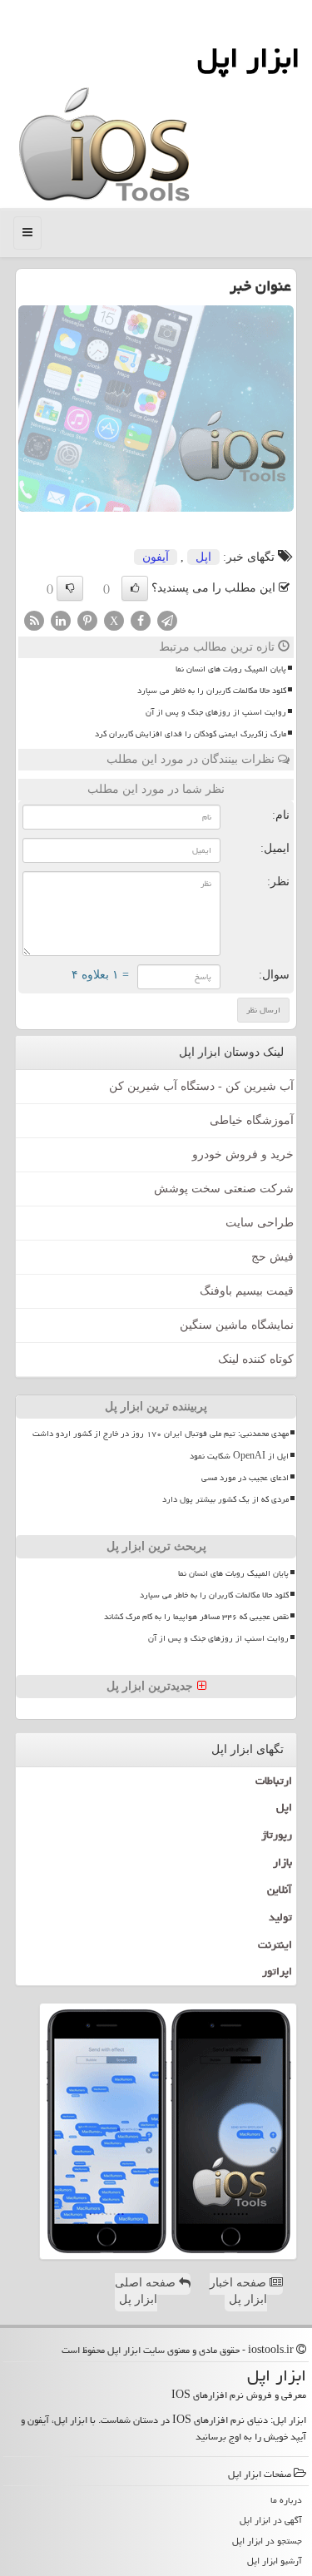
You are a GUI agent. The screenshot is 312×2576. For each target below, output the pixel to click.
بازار (282, 1862)
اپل (203, 557)
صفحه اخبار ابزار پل (240, 2291)
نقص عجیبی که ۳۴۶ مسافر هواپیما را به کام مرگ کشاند (196, 1617)
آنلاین (280, 1890)
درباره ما (286, 2500)
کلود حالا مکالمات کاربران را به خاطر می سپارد (212, 691)
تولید (280, 1917)
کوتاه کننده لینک (256, 1359)
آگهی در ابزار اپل (271, 2520)
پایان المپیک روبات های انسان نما (231, 669)
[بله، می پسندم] (135, 588)
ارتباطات (274, 1781)
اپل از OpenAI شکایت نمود (239, 1456)
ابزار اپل (248, 58)
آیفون (156, 557)
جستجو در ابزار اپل (267, 2541)
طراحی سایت (260, 1223)
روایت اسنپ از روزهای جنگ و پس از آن (216, 712)
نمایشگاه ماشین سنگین (237, 1325)
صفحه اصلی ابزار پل (147, 2291)
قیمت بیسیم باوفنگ (247, 1291)
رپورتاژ (277, 1835)
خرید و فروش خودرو (243, 1154)
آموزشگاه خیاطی (252, 1120)
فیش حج (272, 1257)
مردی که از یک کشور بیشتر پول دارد (225, 1499)
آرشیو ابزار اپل (275, 2561)
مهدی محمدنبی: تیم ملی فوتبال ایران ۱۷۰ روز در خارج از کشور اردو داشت (161, 1434)
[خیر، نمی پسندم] (70, 588)
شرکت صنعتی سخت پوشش (224, 1189)
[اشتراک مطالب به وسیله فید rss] (34, 619)
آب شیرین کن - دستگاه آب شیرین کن (201, 1086)
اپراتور (277, 1971)
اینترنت (275, 1944)
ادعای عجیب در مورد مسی (245, 1478)
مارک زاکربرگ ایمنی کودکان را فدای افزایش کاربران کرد (191, 734)
